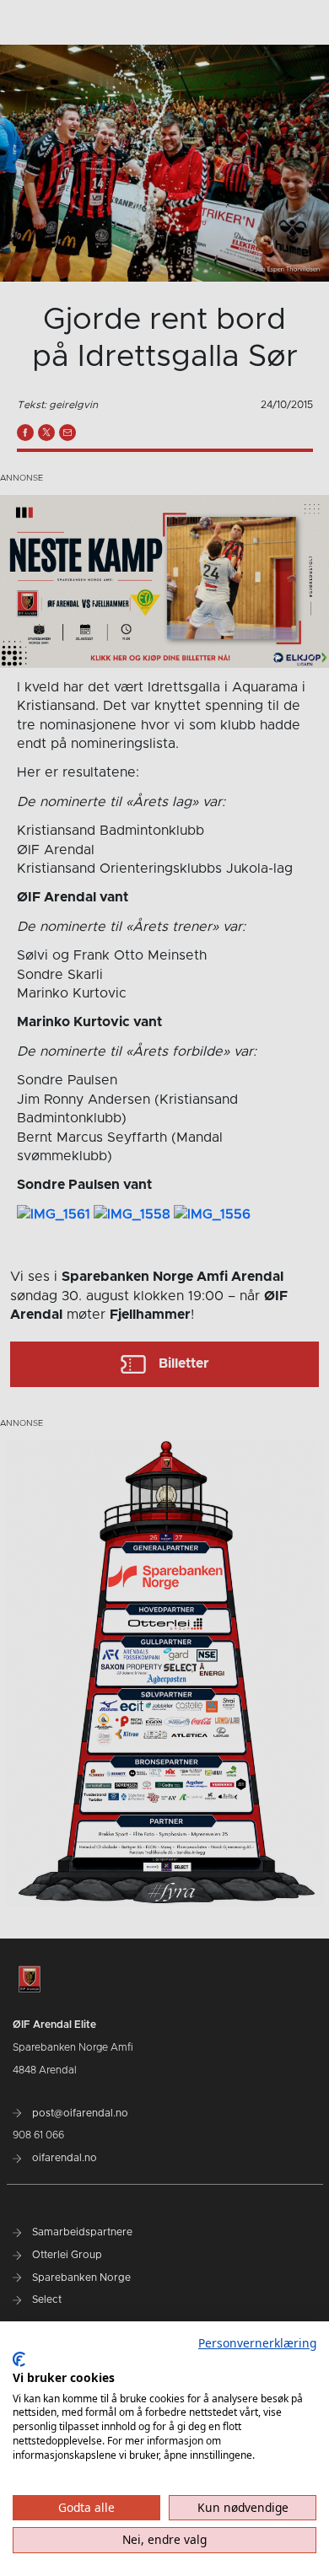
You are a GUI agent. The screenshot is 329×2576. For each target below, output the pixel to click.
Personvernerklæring (257, 2343)
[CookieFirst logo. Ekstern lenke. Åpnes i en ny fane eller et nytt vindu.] (19, 2359)
